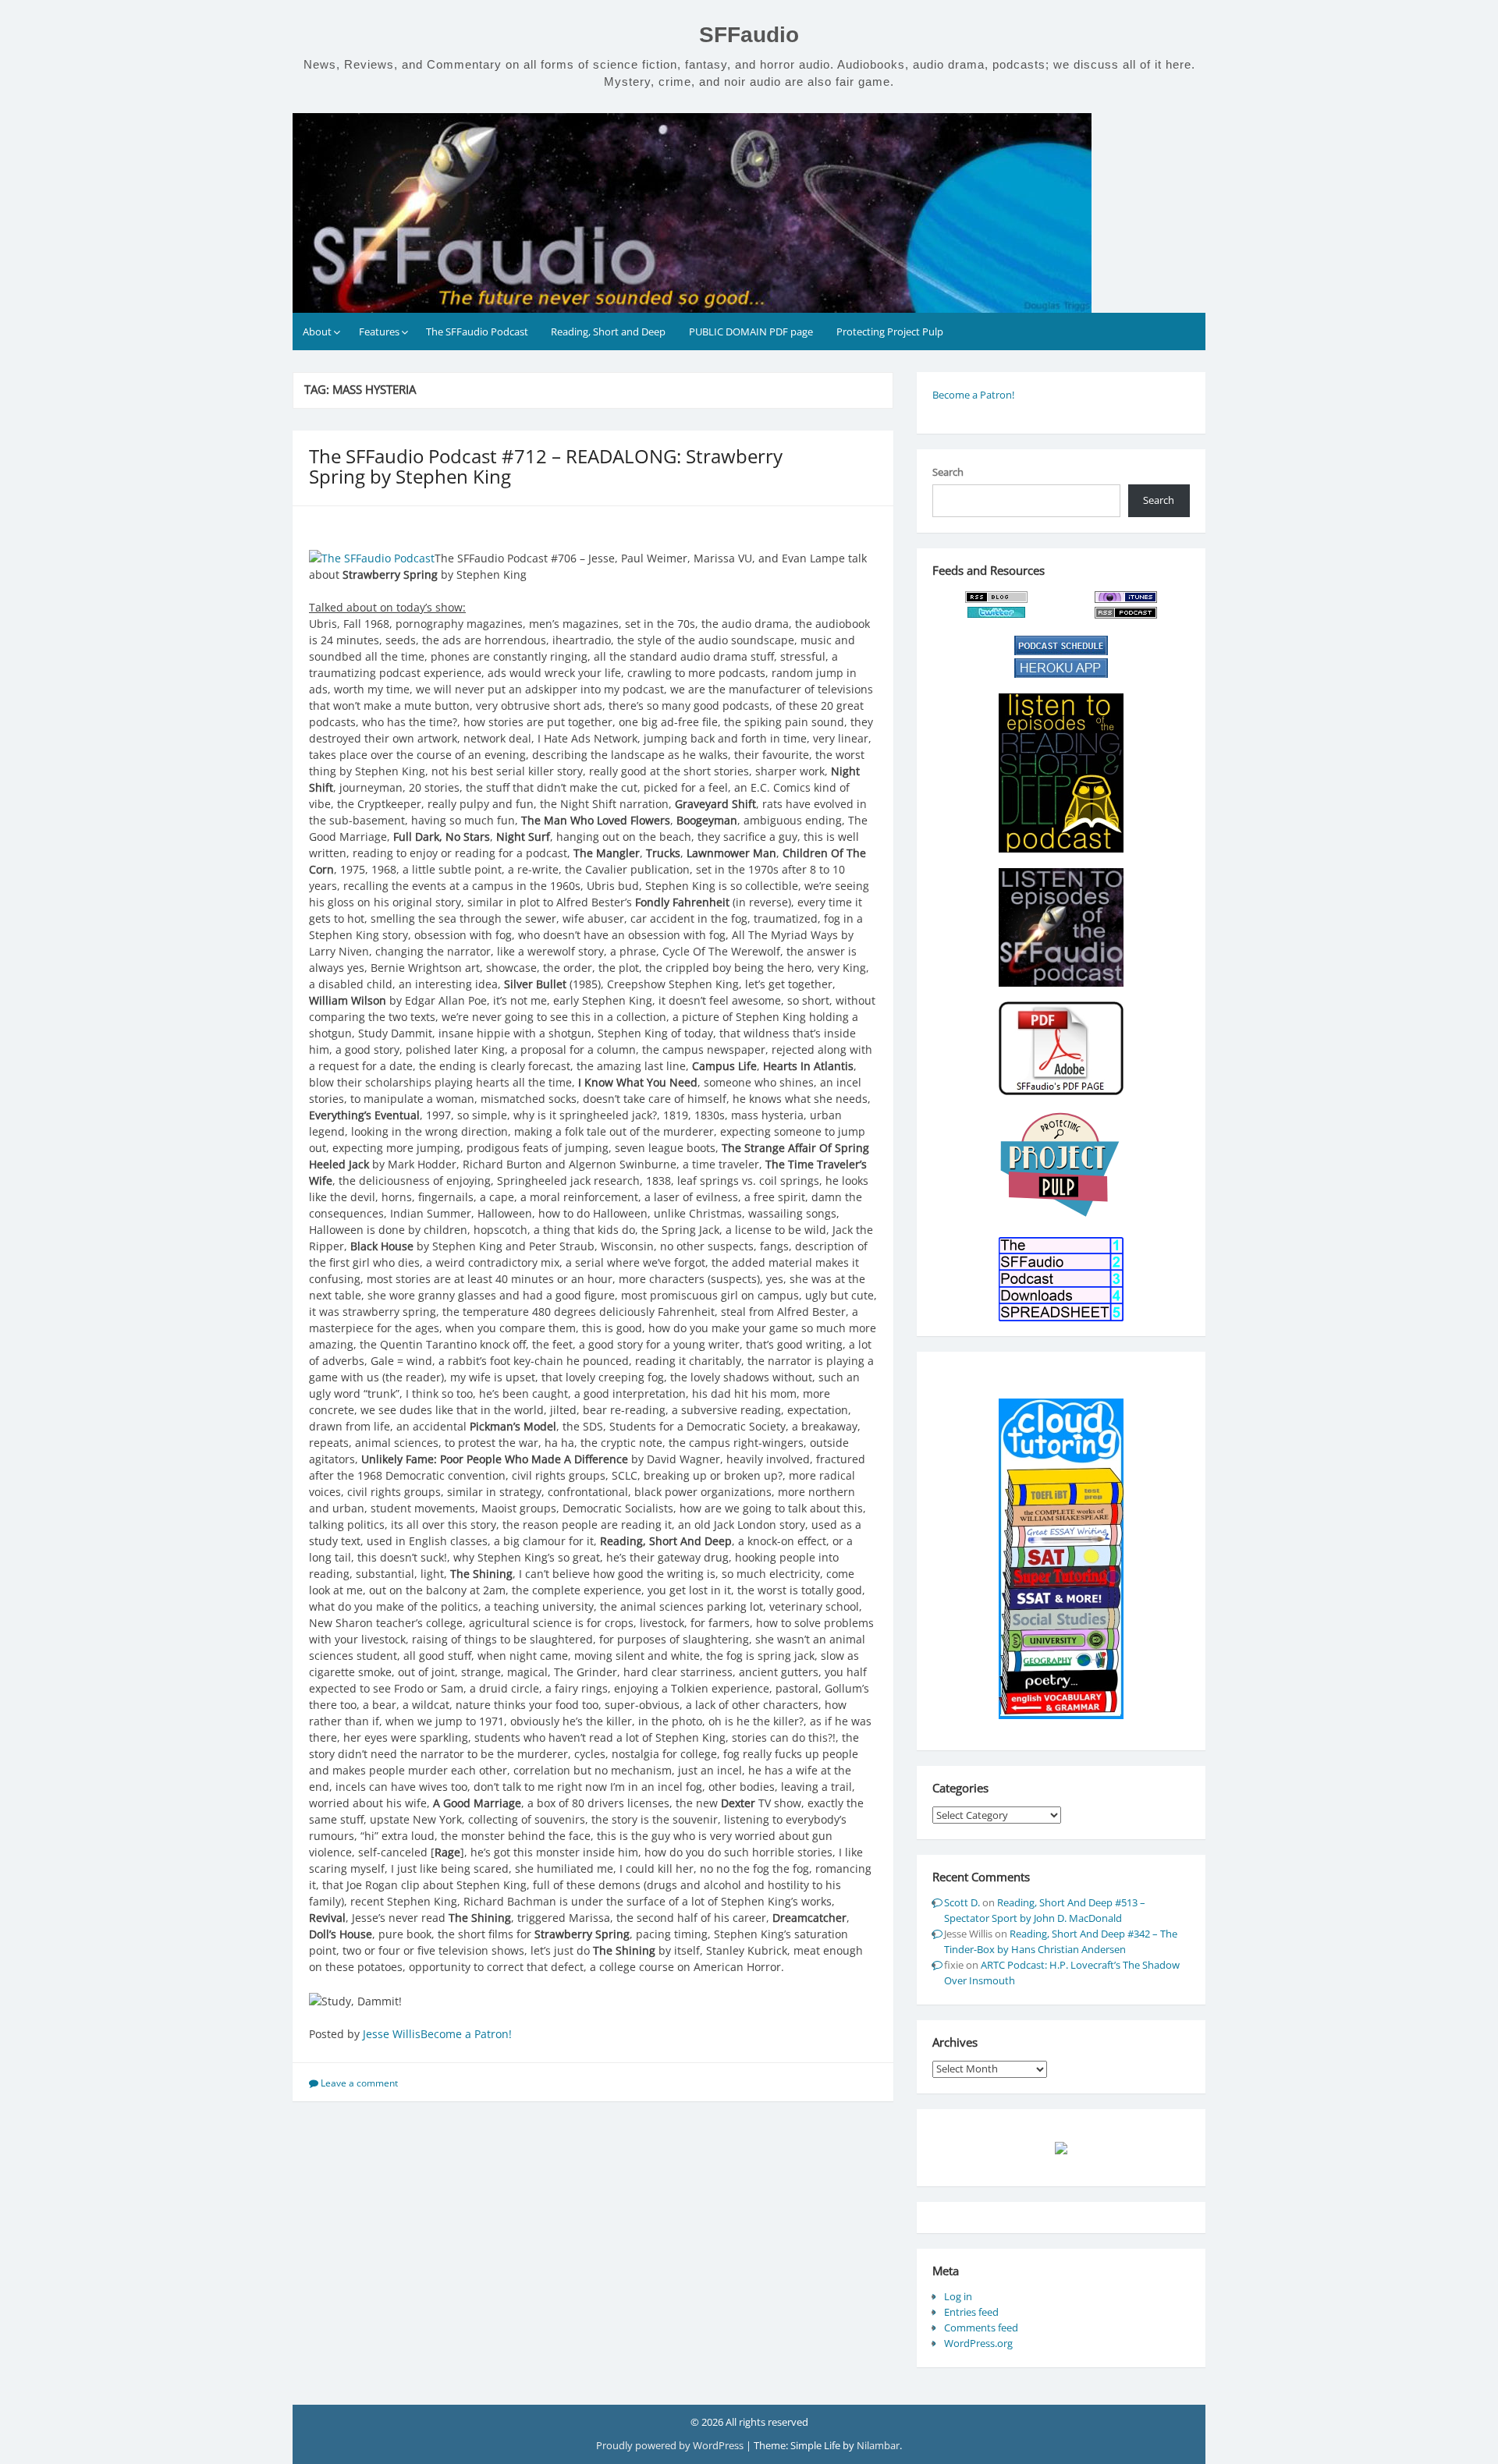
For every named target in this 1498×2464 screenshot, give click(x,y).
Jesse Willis (392, 2034)
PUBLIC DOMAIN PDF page (751, 331)
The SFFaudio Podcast (477, 331)
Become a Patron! (466, 2034)
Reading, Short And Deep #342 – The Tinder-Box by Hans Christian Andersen (1061, 1941)
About (317, 331)
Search (948, 472)
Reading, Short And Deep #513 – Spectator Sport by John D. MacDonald (1045, 1910)
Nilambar (878, 2445)
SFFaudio (749, 35)
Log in (958, 2296)
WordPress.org (978, 2343)
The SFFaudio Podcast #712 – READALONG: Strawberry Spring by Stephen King (546, 466)
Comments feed (981, 2328)
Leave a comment (359, 2083)
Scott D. (962, 1902)
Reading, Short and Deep (608, 331)
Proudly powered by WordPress (671, 2445)
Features (379, 331)
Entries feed (971, 2312)
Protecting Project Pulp (890, 331)
